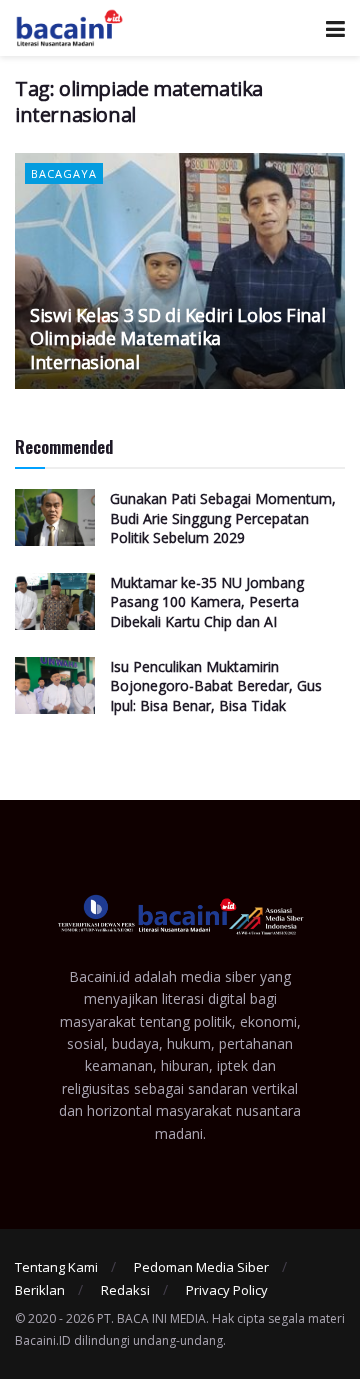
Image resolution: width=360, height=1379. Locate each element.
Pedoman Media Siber (201, 1267)
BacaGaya (64, 173)
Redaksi (125, 1290)
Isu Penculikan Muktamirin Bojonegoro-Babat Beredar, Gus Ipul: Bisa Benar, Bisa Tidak (216, 686)
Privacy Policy (227, 1290)
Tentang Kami (56, 1267)
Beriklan (40, 1290)
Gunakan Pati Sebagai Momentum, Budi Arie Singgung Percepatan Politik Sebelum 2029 (223, 518)
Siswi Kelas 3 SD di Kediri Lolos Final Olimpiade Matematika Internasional (177, 338)
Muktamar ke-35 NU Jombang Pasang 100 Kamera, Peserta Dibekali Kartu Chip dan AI (207, 602)
